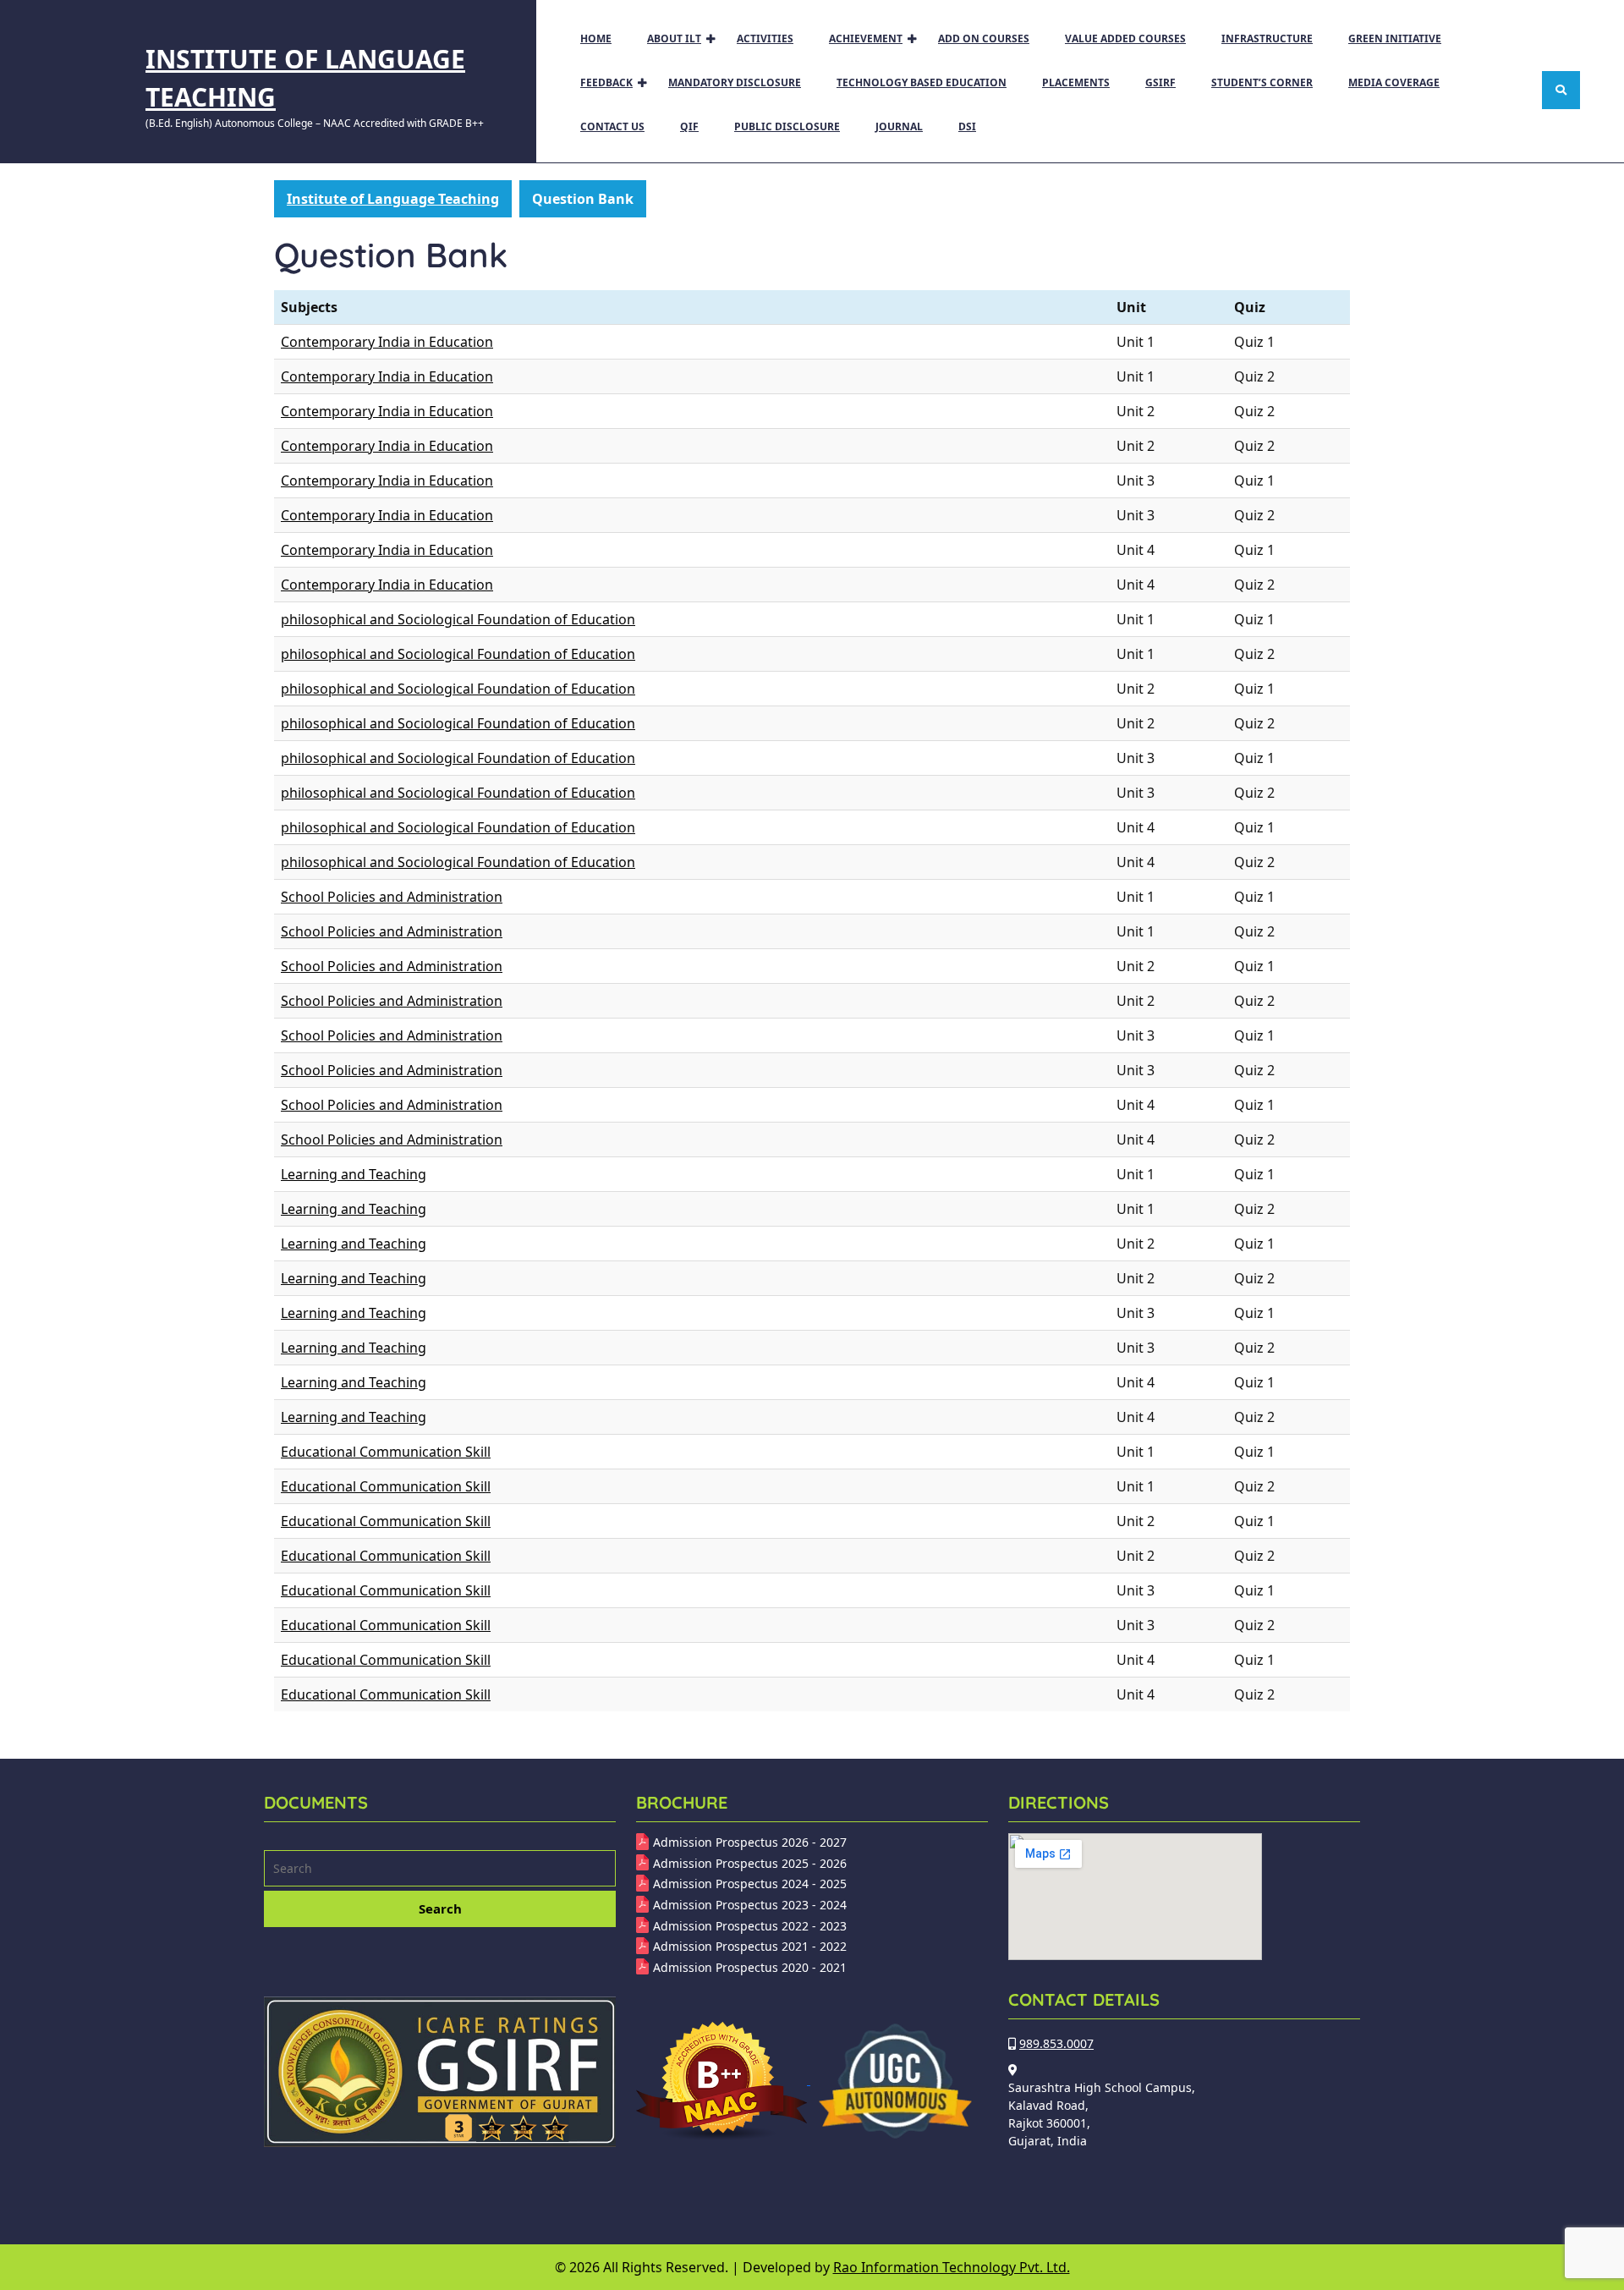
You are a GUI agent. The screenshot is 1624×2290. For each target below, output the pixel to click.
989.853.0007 (1056, 2043)
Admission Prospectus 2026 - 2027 (750, 1842)
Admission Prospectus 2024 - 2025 (750, 1884)
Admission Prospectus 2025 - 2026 (750, 1863)
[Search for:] (440, 1870)
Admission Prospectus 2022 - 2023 (750, 1926)
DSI (967, 126)
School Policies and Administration (392, 897)
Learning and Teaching (354, 1174)
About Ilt (674, 38)
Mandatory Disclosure (735, 82)
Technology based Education (922, 82)
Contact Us (612, 126)
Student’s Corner (1262, 82)
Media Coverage (1394, 82)
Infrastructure (1267, 38)
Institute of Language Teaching (393, 199)
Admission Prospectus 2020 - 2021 (750, 1967)
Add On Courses (984, 38)
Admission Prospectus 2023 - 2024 (750, 1905)
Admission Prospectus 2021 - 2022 (750, 1946)
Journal (899, 126)
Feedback (606, 82)
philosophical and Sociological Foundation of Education (458, 619)
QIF (689, 126)
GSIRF (1160, 82)
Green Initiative (1395, 38)
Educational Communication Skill (386, 1452)
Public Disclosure (787, 126)
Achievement (866, 38)
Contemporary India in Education (387, 342)
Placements (1076, 82)
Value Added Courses (1125, 38)
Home (596, 38)
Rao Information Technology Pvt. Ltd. (952, 2267)
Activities (765, 38)
